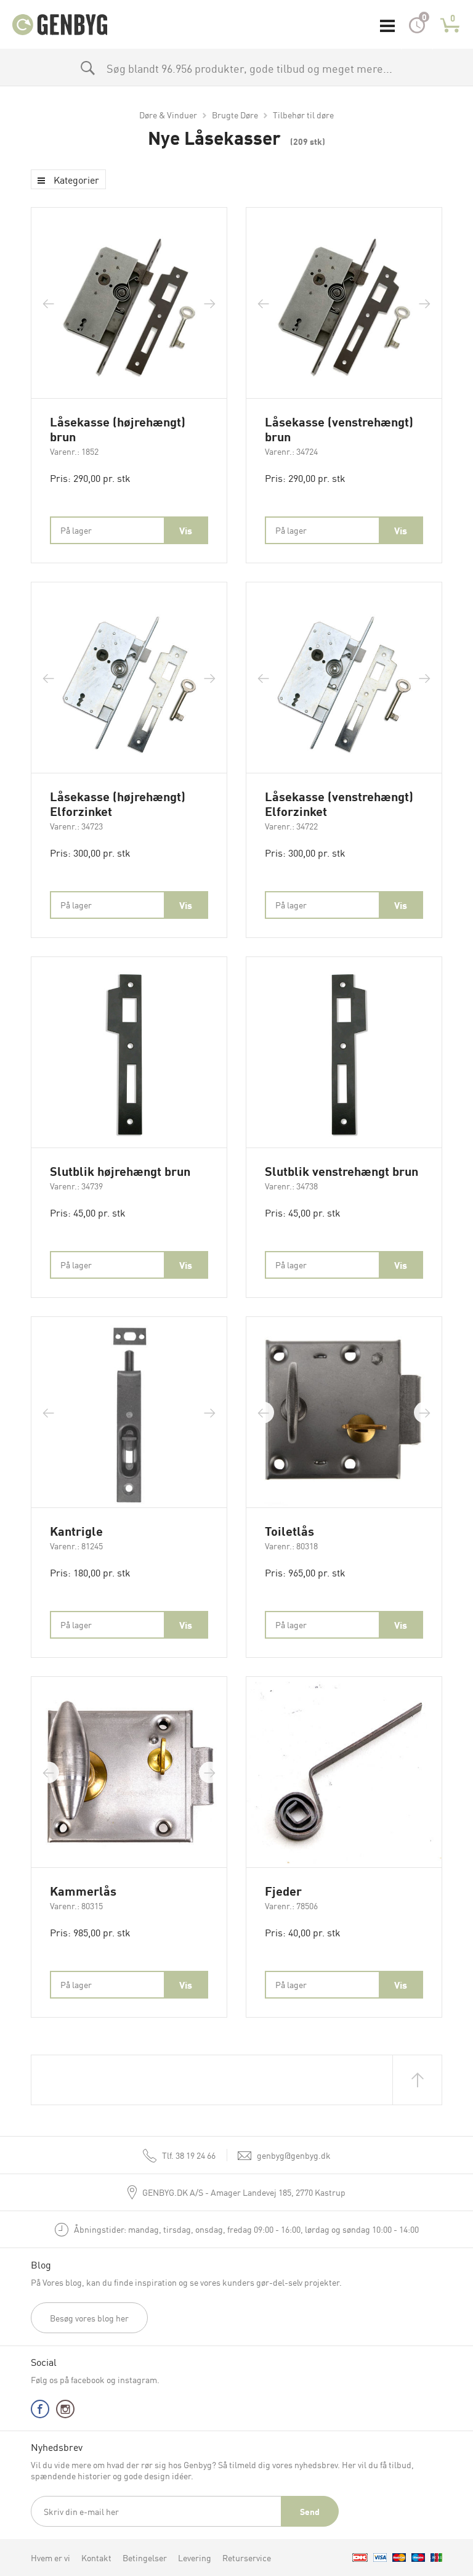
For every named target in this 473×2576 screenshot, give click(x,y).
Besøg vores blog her (89, 2318)
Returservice (247, 2558)
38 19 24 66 (189, 2155)
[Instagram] (65, 2412)
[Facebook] (40, 2412)
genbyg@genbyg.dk (294, 2155)
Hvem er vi (51, 2558)
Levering (195, 2558)
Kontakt (96, 2558)
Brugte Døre (235, 115)
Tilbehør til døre (303, 115)
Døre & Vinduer (168, 115)
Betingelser (145, 2558)
